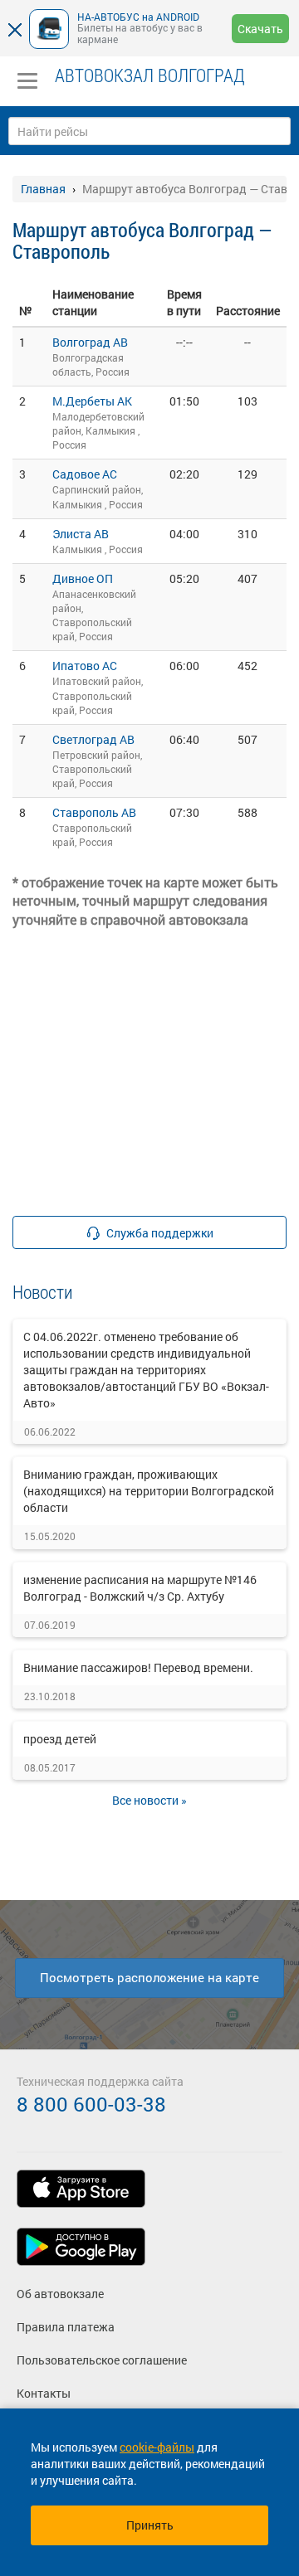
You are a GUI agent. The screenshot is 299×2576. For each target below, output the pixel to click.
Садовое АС (85, 474)
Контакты (44, 2393)
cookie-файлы (157, 2447)
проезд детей (60, 1739)
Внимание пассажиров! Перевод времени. (138, 1667)
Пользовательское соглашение (102, 2360)
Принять (150, 2525)
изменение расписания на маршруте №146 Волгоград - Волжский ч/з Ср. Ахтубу (140, 1588)
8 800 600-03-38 (91, 2104)
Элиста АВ (81, 534)
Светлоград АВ (93, 739)
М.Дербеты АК (92, 401)
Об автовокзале (60, 2294)
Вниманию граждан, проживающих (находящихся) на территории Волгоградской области (149, 1491)
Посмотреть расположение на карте (149, 1977)
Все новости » (149, 1800)
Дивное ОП (83, 578)
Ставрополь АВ (94, 812)
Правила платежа (66, 2327)
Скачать (260, 29)
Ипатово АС (85, 666)
